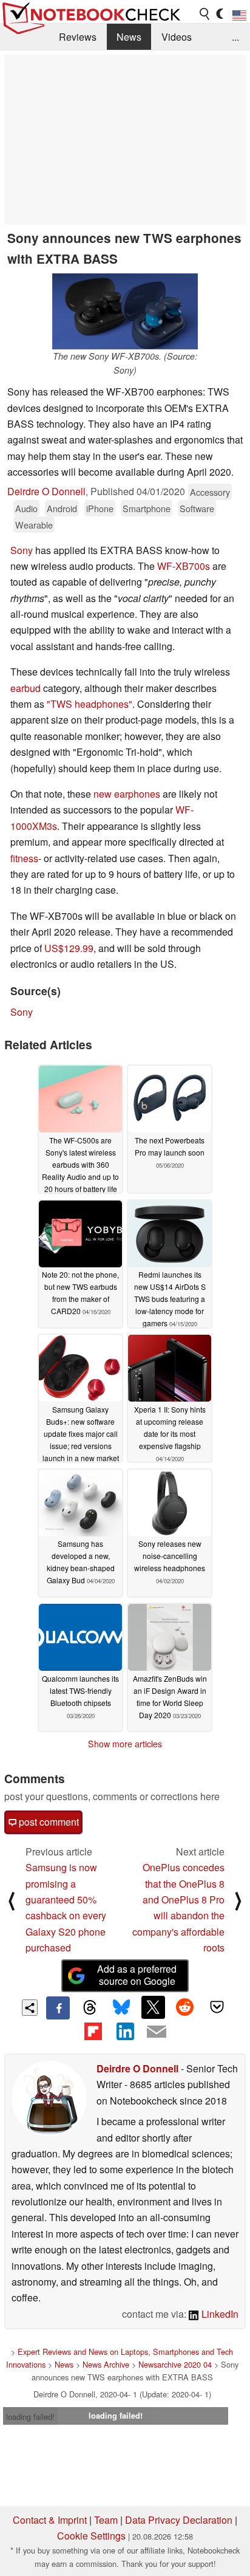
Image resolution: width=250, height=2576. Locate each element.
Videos (177, 37)
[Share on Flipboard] (93, 2031)
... (235, 37)
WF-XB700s (184, 566)
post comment (48, 1822)
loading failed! (30, 2417)
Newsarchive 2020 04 (175, 2364)
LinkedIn (219, 2314)
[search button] (205, 14)
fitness (24, 858)
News (129, 37)
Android (62, 508)
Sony (22, 550)
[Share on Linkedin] (125, 2031)
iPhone (100, 508)
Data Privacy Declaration (179, 2520)
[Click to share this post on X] (153, 2007)
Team (106, 2520)
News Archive (106, 2364)
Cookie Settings (91, 2536)
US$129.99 (69, 948)
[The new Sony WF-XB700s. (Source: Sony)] (125, 311)
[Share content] (30, 2008)
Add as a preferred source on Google (137, 1975)
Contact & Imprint (50, 2520)
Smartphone (147, 508)
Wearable (34, 525)
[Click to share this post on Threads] (90, 2008)
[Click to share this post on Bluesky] (121, 2008)
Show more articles (125, 1744)
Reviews (78, 37)
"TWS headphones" (90, 704)
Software (197, 508)
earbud (25, 688)
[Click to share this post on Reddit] (185, 2007)
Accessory (210, 492)
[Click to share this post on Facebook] (58, 2008)
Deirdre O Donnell (46, 491)
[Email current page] (157, 2032)
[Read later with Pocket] (217, 2007)
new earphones (127, 794)
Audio (26, 508)
